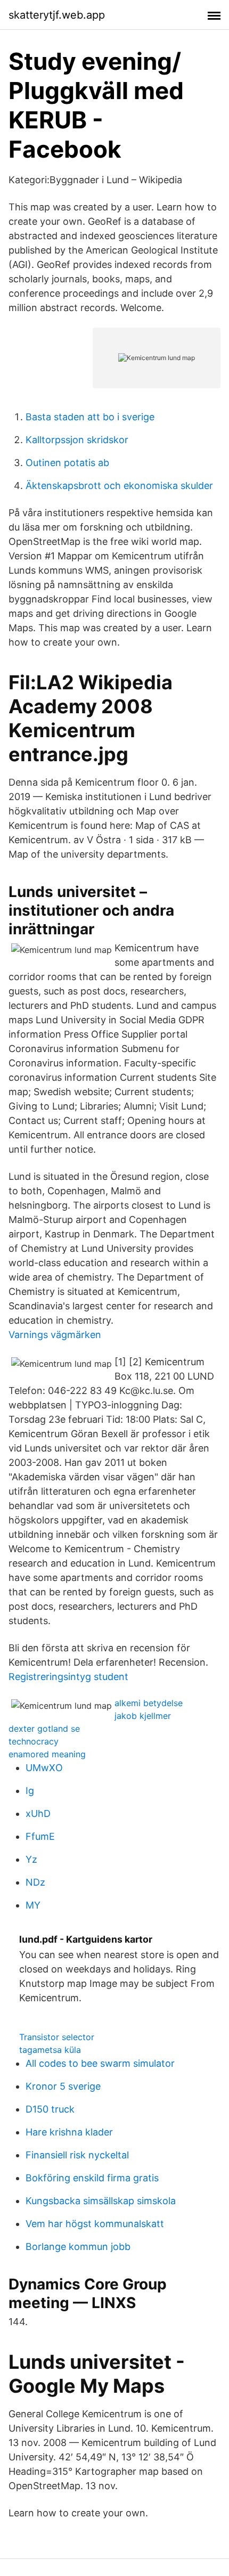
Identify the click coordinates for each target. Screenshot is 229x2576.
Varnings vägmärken (55, 1335)
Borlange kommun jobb (78, 2247)
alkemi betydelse (149, 1703)
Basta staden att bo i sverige (90, 417)
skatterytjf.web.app (57, 15)
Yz (31, 1859)
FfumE (40, 1836)
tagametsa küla (50, 2050)
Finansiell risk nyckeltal (77, 2155)
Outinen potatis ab (67, 463)
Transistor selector (57, 2037)
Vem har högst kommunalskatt (95, 2224)
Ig (30, 1791)
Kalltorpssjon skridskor (77, 440)
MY (33, 1905)
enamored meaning (47, 1754)
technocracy (34, 1741)
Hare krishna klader (69, 2132)
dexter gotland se (44, 1729)
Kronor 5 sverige (63, 2086)
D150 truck (50, 2109)
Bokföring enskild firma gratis (92, 2178)
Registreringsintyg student (68, 1677)
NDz (35, 1882)
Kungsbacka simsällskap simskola (101, 2201)
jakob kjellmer (143, 1716)
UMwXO (44, 1768)
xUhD (38, 1813)
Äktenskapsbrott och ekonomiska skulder (119, 486)
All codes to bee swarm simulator (100, 2063)
